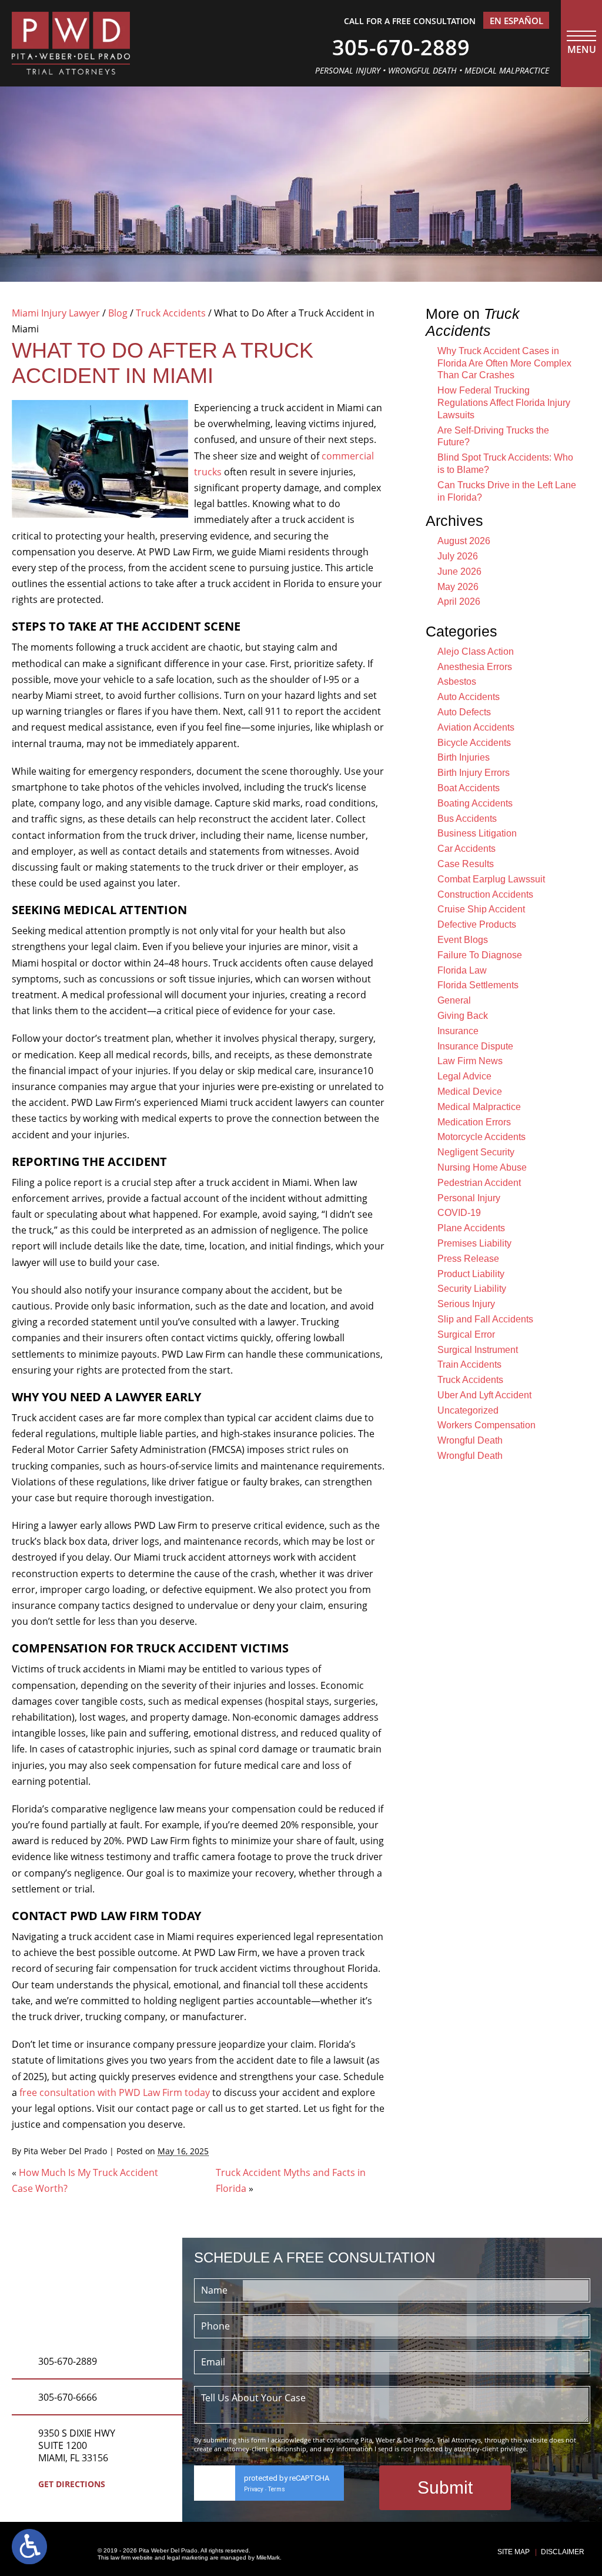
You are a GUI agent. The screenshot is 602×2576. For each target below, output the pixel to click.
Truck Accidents (171, 313)
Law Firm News (470, 1061)
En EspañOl (516, 21)
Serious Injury (466, 1304)
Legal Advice (464, 1076)
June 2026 (459, 571)
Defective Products (477, 924)
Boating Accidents (475, 803)
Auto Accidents (469, 697)
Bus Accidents (467, 819)
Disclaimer (563, 2552)
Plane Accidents (471, 1228)
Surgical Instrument (478, 1350)
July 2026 (458, 556)
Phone (215, 2326)
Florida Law (462, 970)
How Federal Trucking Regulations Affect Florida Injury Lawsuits (504, 403)
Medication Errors (474, 1122)
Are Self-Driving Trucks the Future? (493, 436)
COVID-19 (459, 1213)
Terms (277, 2489)
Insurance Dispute (475, 1046)
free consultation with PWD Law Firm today (115, 2092)
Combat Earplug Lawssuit (491, 879)
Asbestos (457, 682)
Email (213, 2362)
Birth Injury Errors (474, 773)
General (454, 1000)
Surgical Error (466, 1334)
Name (214, 2290)
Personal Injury (469, 1198)
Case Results (466, 864)
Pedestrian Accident (479, 1183)
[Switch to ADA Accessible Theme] (29, 2547)
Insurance (458, 1031)
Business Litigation (477, 833)
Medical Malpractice (479, 1107)
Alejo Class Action (476, 652)
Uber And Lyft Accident (484, 1395)
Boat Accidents (469, 788)
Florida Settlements (478, 985)
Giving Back (463, 1016)
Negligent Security (476, 1152)
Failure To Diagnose (480, 955)
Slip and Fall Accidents (485, 1319)
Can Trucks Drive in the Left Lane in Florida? (507, 491)
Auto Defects (464, 712)
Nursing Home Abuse (482, 1167)
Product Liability (471, 1274)
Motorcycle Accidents (481, 1137)
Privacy (254, 2489)
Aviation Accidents (476, 727)
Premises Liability (474, 1243)
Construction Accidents (485, 894)
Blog (118, 313)
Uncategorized (468, 1410)
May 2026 (458, 587)
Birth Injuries (464, 757)
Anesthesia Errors (475, 667)
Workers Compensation (486, 1425)
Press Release (468, 1259)
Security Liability (472, 1289)
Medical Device (470, 1092)
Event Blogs (463, 940)
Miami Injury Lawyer (56, 313)
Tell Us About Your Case (253, 2398)
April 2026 (459, 601)
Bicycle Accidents (474, 743)
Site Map (514, 2552)
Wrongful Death (470, 1440)
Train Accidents (469, 1364)
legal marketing (188, 2557)
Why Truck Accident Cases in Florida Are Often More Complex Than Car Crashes (504, 363)
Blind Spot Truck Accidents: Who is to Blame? (505, 464)
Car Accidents (466, 849)
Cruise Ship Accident (481, 909)
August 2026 (464, 541)
